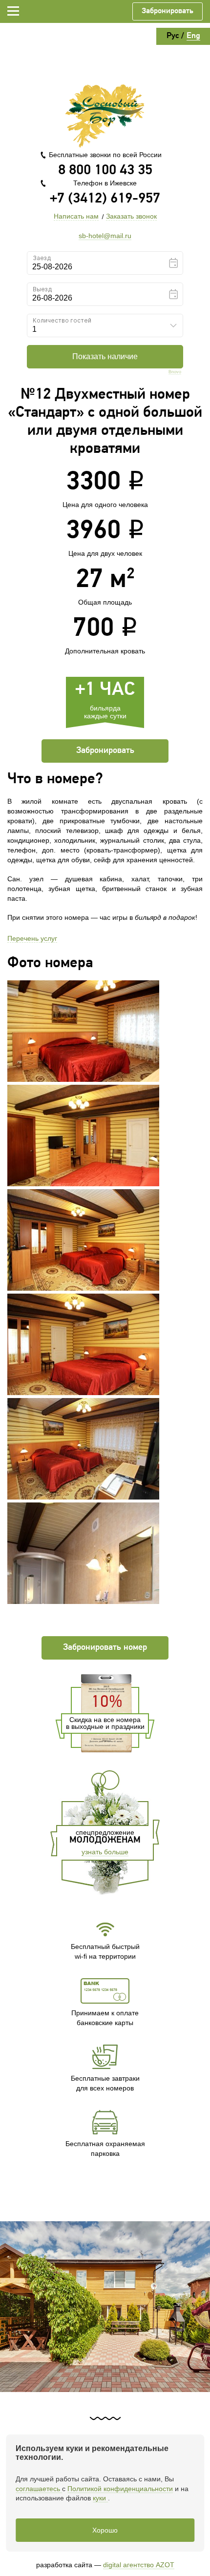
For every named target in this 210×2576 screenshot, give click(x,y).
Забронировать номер (105, 1648)
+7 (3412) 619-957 (105, 199)
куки (100, 2498)
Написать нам (76, 216)
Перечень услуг (32, 938)
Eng (193, 36)
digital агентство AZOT (139, 2565)
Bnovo (175, 372)
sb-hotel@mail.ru (105, 236)
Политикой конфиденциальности (120, 2489)
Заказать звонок (131, 216)
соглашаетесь (39, 2489)
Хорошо (105, 2530)
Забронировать (168, 11)
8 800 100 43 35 (105, 171)
